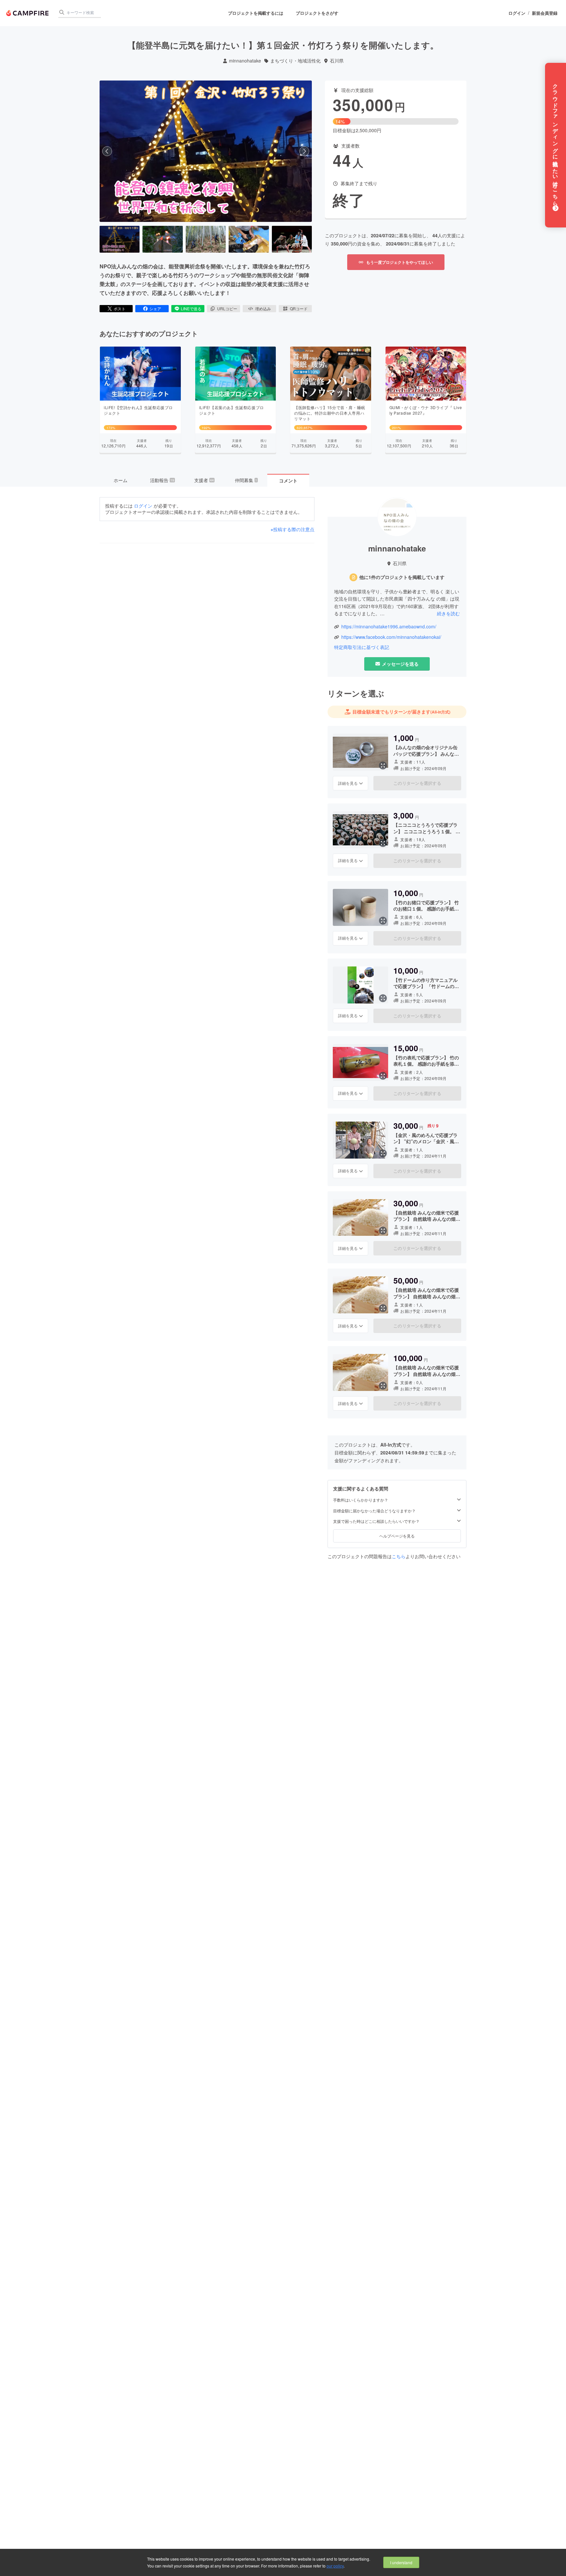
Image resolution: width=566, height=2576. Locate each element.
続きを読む (448, 613)
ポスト (120, 308)
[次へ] (304, 151)
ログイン (517, 13)
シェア (155, 308)
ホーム (121, 480)
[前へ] (107, 151)
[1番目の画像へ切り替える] (120, 239)
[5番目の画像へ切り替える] (292, 239)
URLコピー (227, 308)
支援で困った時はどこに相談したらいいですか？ (376, 1521)
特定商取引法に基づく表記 (362, 647)
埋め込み (263, 308)
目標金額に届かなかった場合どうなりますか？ (374, 1511)
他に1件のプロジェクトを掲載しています (402, 577)
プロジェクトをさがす (317, 13)
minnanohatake (245, 61)
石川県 (337, 61)
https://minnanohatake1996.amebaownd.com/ (389, 627)
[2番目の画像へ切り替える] (162, 239)
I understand (401, 2562)
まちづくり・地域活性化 (295, 61)
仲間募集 (246, 480)
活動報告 (162, 480)
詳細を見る (348, 783)
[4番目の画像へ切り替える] (249, 239)
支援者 (204, 480)
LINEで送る (191, 308)
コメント (288, 480)
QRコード (299, 308)
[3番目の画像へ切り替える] (206, 239)
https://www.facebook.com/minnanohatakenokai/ (391, 637)
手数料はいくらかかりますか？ (361, 1500)
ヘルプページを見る (397, 1536)
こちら (399, 1556)
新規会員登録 (545, 13)
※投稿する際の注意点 (292, 529)
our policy (335, 2566)
